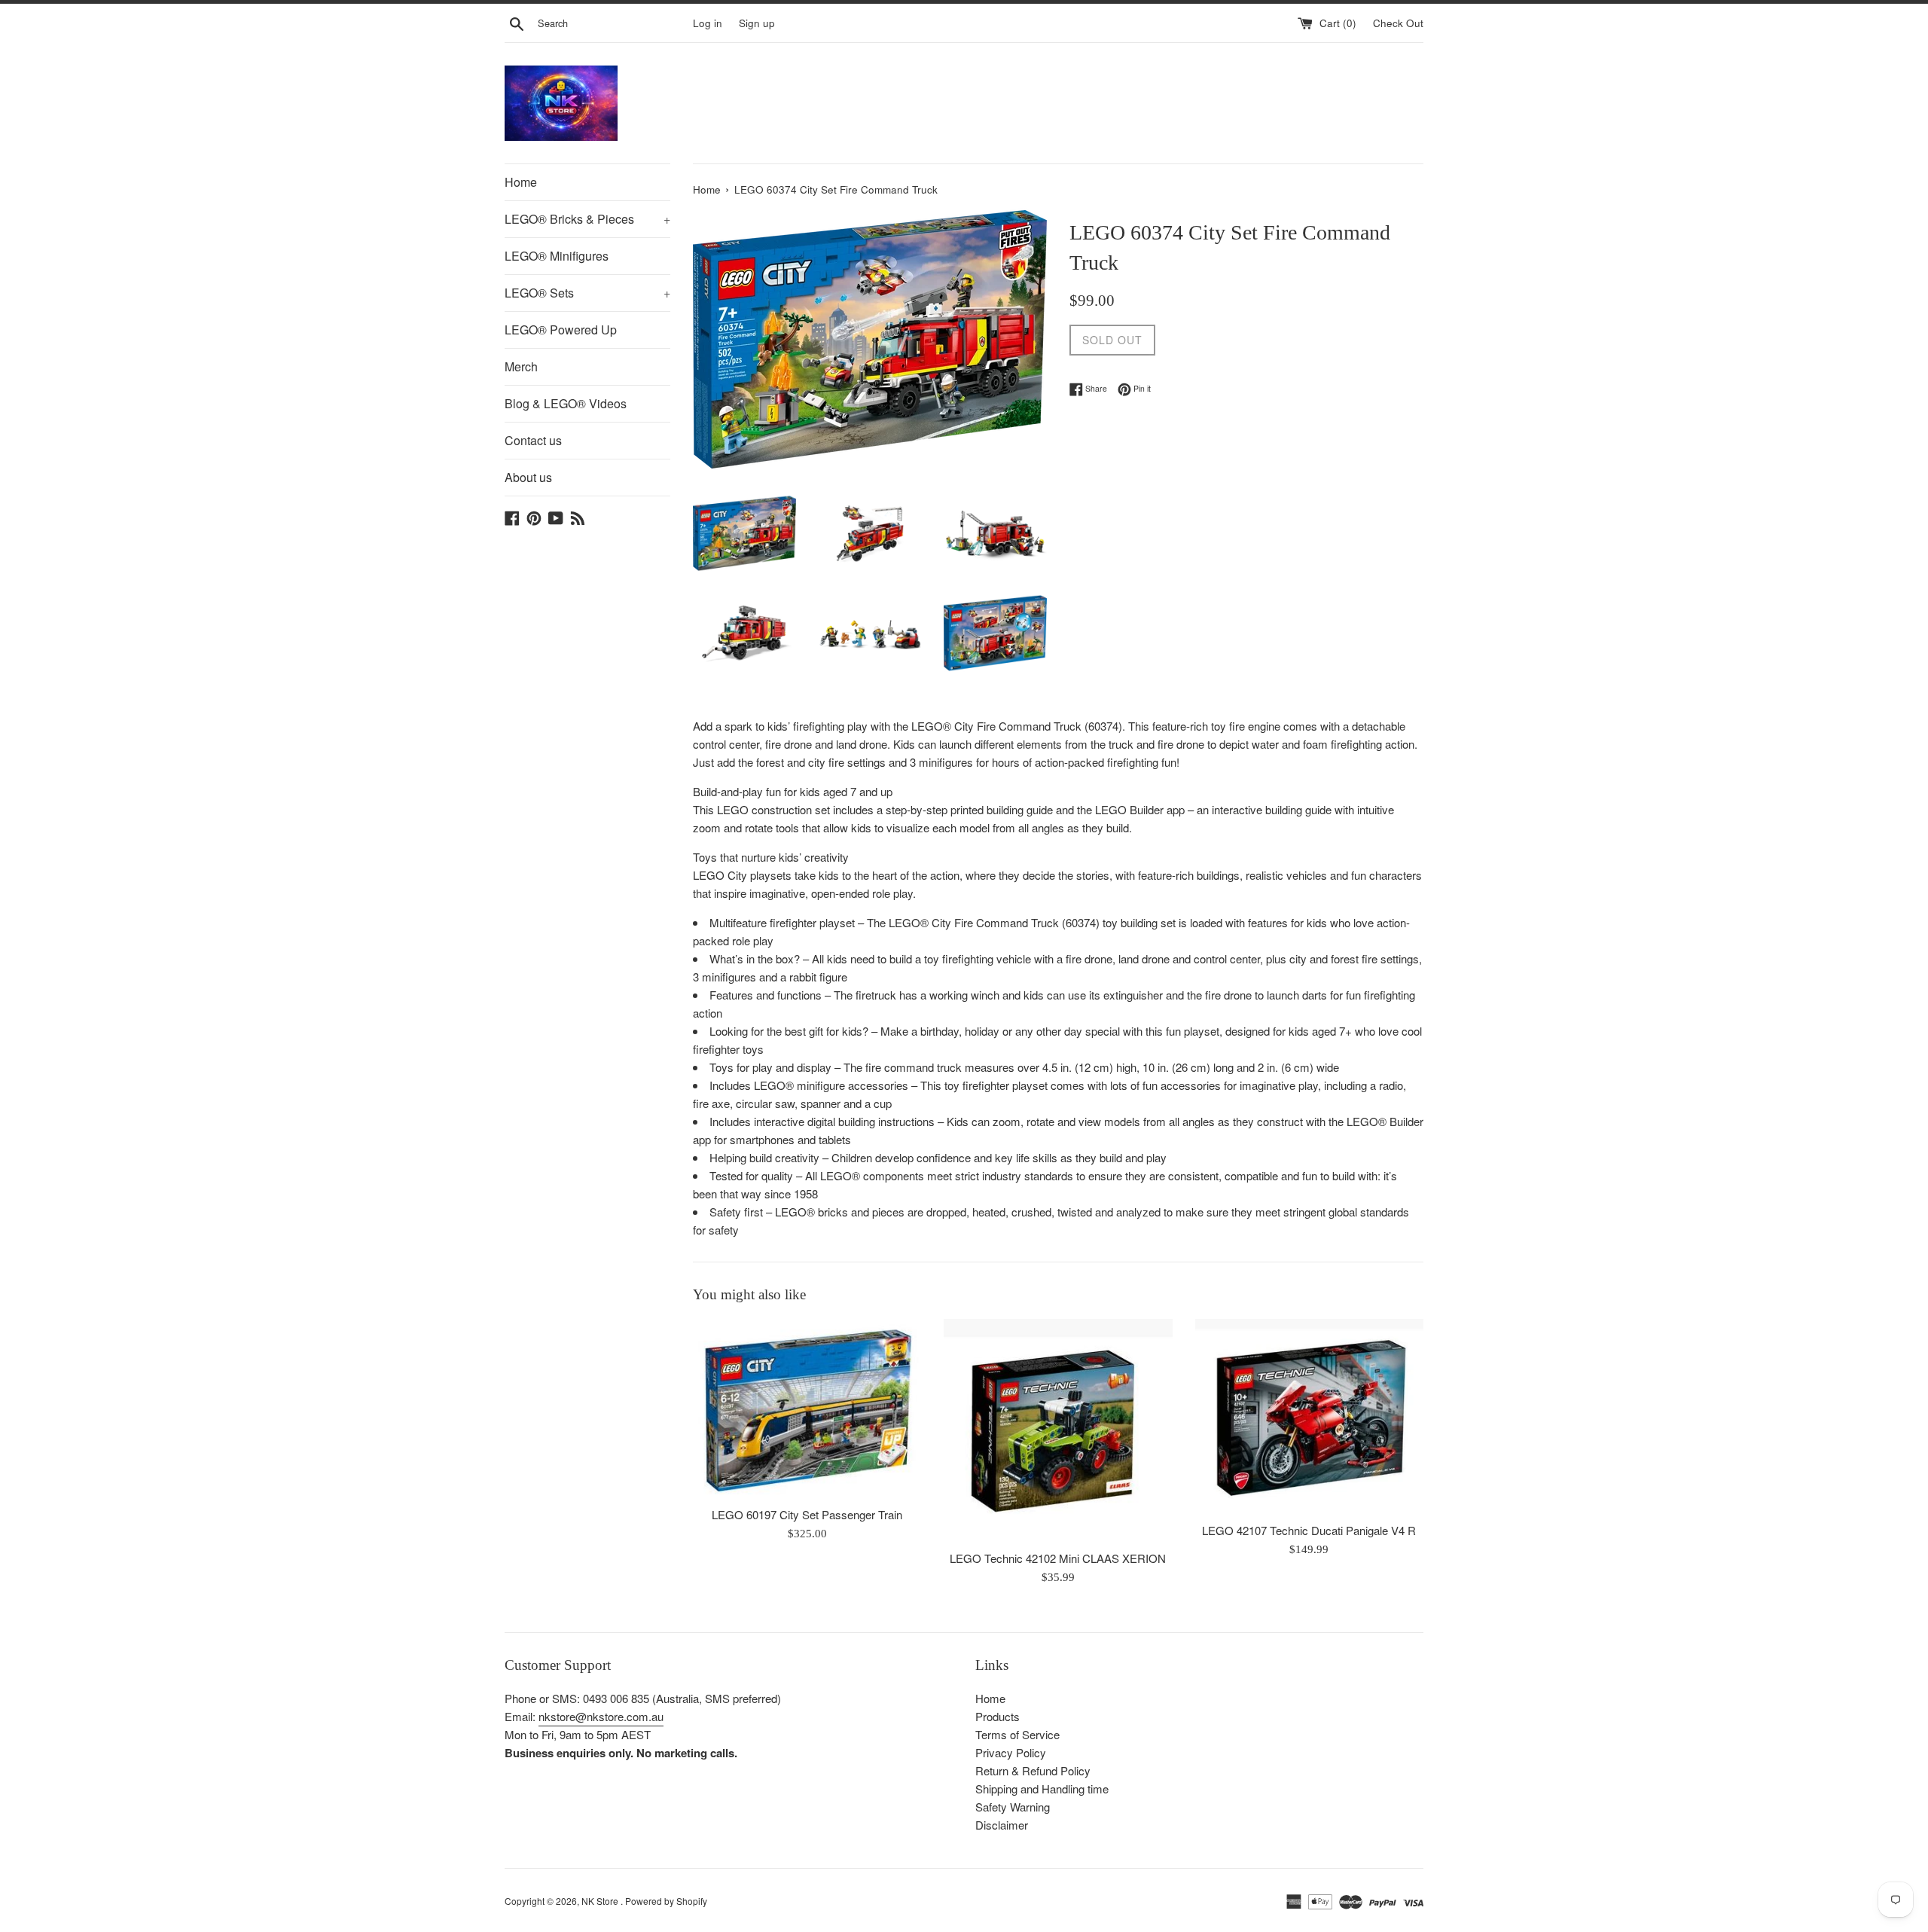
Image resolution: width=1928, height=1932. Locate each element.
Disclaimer (1002, 1825)
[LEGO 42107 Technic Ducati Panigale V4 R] (1309, 1416)
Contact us (533, 440)
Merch (521, 366)
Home (521, 182)
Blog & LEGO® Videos (566, 403)
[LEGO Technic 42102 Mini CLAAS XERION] (1058, 1430)
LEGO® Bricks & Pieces (587, 219)
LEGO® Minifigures (557, 256)
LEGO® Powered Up (561, 330)
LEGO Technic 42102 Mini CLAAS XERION (1058, 1559)
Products (998, 1716)
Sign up (757, 23)
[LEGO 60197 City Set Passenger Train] (807, 1409)
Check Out (1398, 23)
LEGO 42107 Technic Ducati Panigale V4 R (1309, 1531)
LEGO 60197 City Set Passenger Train (807, 1515)
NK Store (601, 1901)
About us (528, 477)
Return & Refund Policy (1033, 1770)
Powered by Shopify (666, 1901)
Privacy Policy (1011, 1752)
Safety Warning (1013, 1807)
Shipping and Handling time (1042, 1789)
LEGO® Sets (587, 293)
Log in (708, 23)
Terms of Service (1017, 1734)
